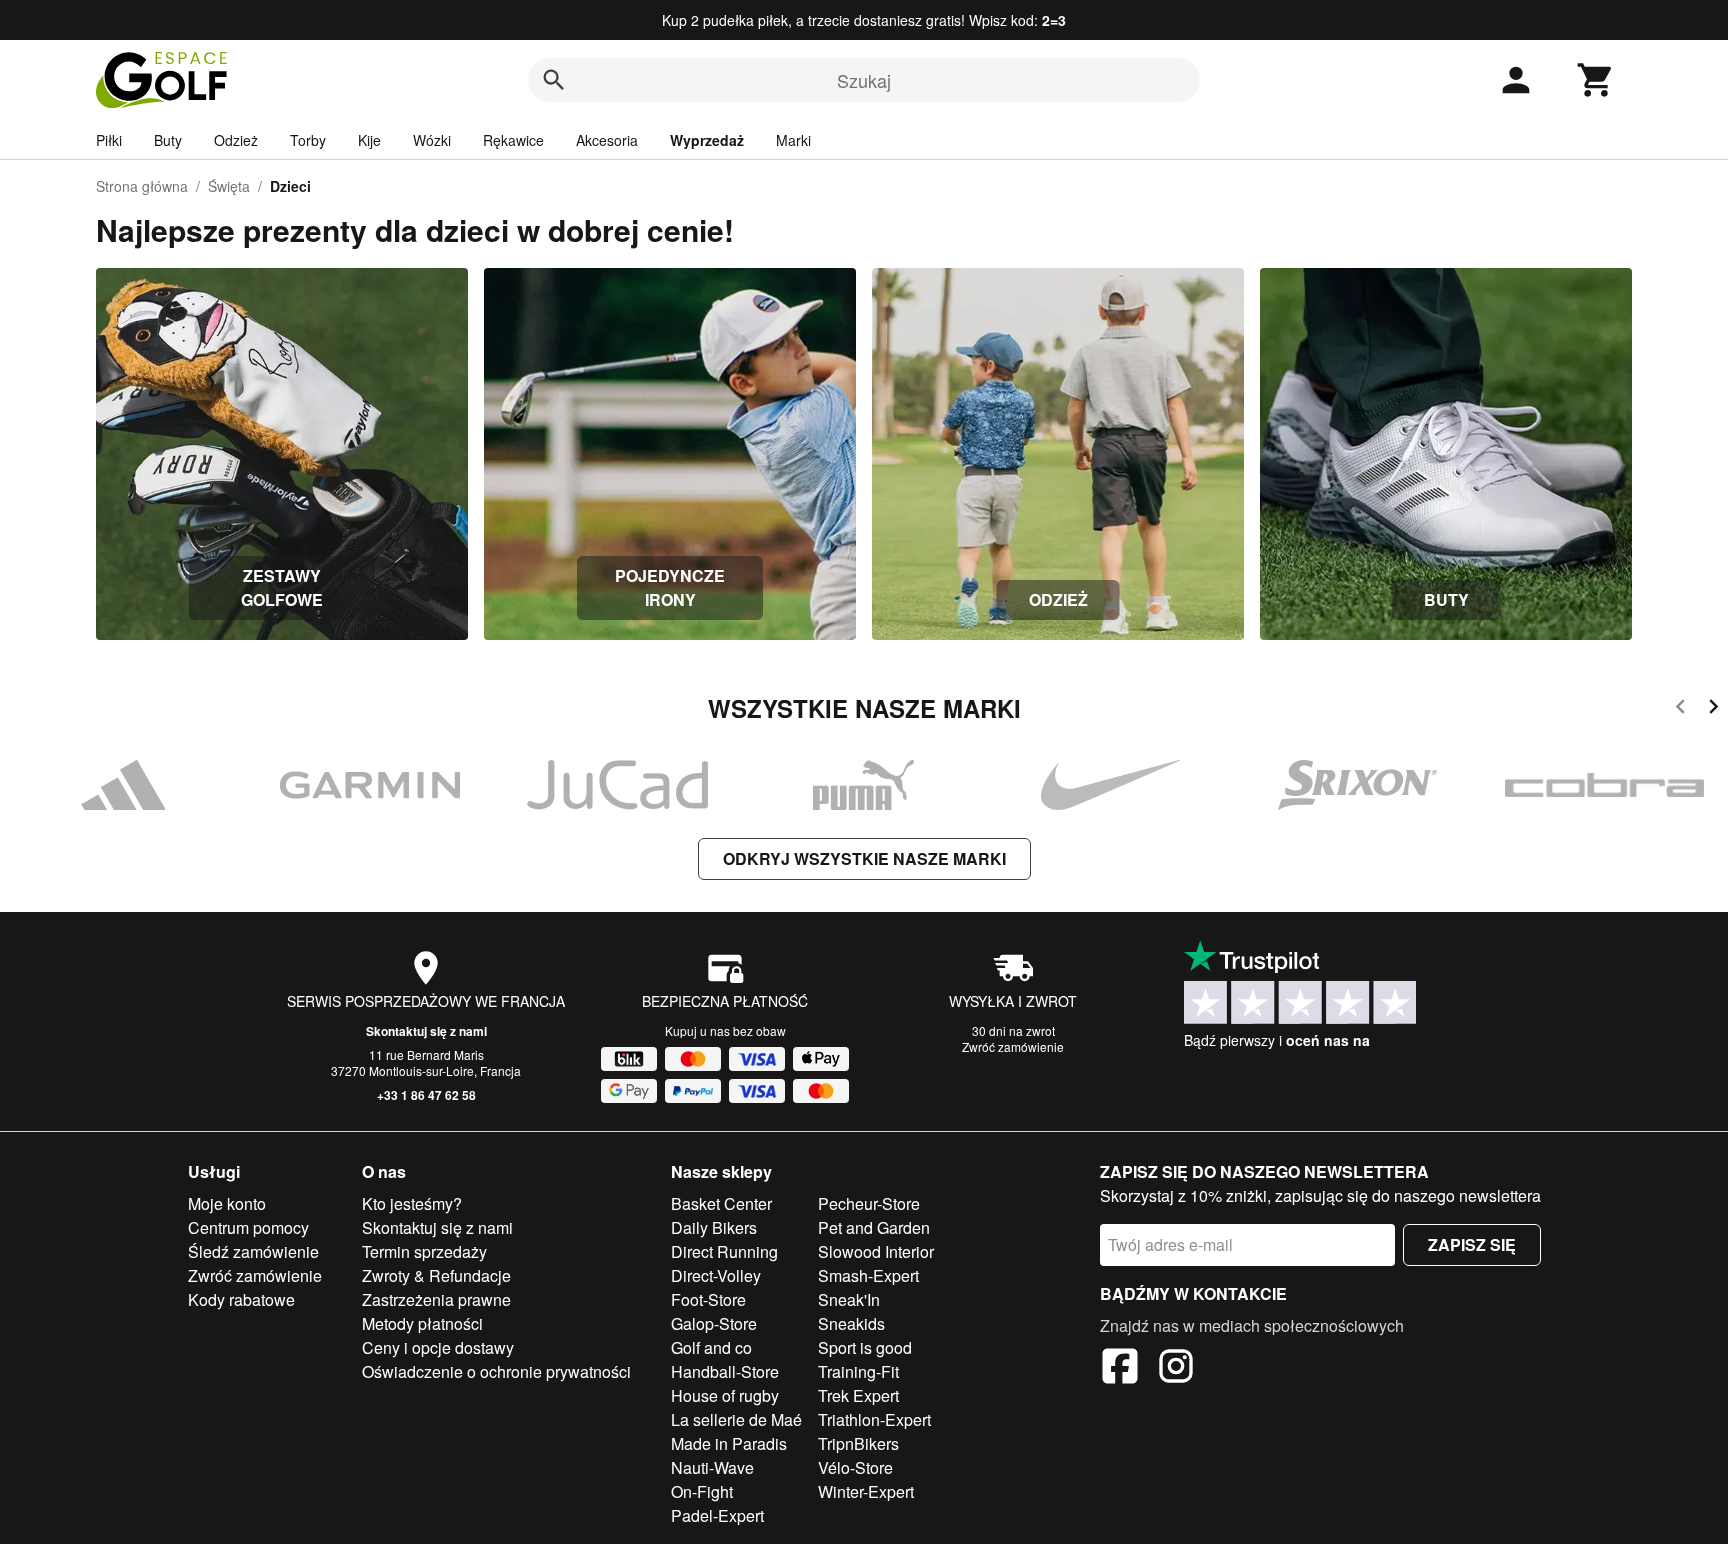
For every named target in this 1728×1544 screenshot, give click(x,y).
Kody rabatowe (241, 1299)
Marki (793, 140)
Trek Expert (858, 1395)
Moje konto (227, 1203)
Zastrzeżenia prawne (436, 1299)
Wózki (432, 140)
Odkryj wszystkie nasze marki (864, 858)
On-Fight (702, 1491)
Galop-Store (714, 1323)
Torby (308, 140)
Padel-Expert (717, 1515)
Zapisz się (1472, 1244)
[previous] (1680, 709)
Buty (168, 140)
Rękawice (513, 140)
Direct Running (724, 1251)
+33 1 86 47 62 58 (426, 1095)
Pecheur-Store (869, 1203)
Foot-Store (708, 1299)
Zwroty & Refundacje (436, 1275)
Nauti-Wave (712, 1467)
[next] (1713, 709)
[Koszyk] (1596, 80)
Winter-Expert (866, 1491)
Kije (369, 140)
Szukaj (864, 80)
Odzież (236, 140)
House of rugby (725, 1395)
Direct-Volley (716, 1275)
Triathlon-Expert (874, 1419)
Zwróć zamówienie (1013, 1046)
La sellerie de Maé (736, 1419)
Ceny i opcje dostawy (438, 1347)
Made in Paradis (729, 1443)
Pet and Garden (874, 1227)
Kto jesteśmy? (412, 1203)
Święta (229, 186)
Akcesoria (607, 140)
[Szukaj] (554, 80)
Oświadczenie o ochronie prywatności (496, 1371)
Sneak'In (849, 1299)
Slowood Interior (876, 1251)
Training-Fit (858, 1371)
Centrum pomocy (248, 1227)
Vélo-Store (855, 1467)
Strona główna (142, 186)
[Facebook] (1120, 1369)
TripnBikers (858, 1443)
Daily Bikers (714, 1227)
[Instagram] (1176, 1369)
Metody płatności (422, 1323)
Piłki (109, 140)
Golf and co (711, 1347)
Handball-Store (725, 1371)
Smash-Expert (868, 1275)
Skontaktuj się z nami (426, 1031)
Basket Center (721, 1203)
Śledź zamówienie (253, 1251)
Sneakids (851, 1323)
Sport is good (865, 1347)
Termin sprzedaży (424, 1251)
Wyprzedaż (707, 140)
